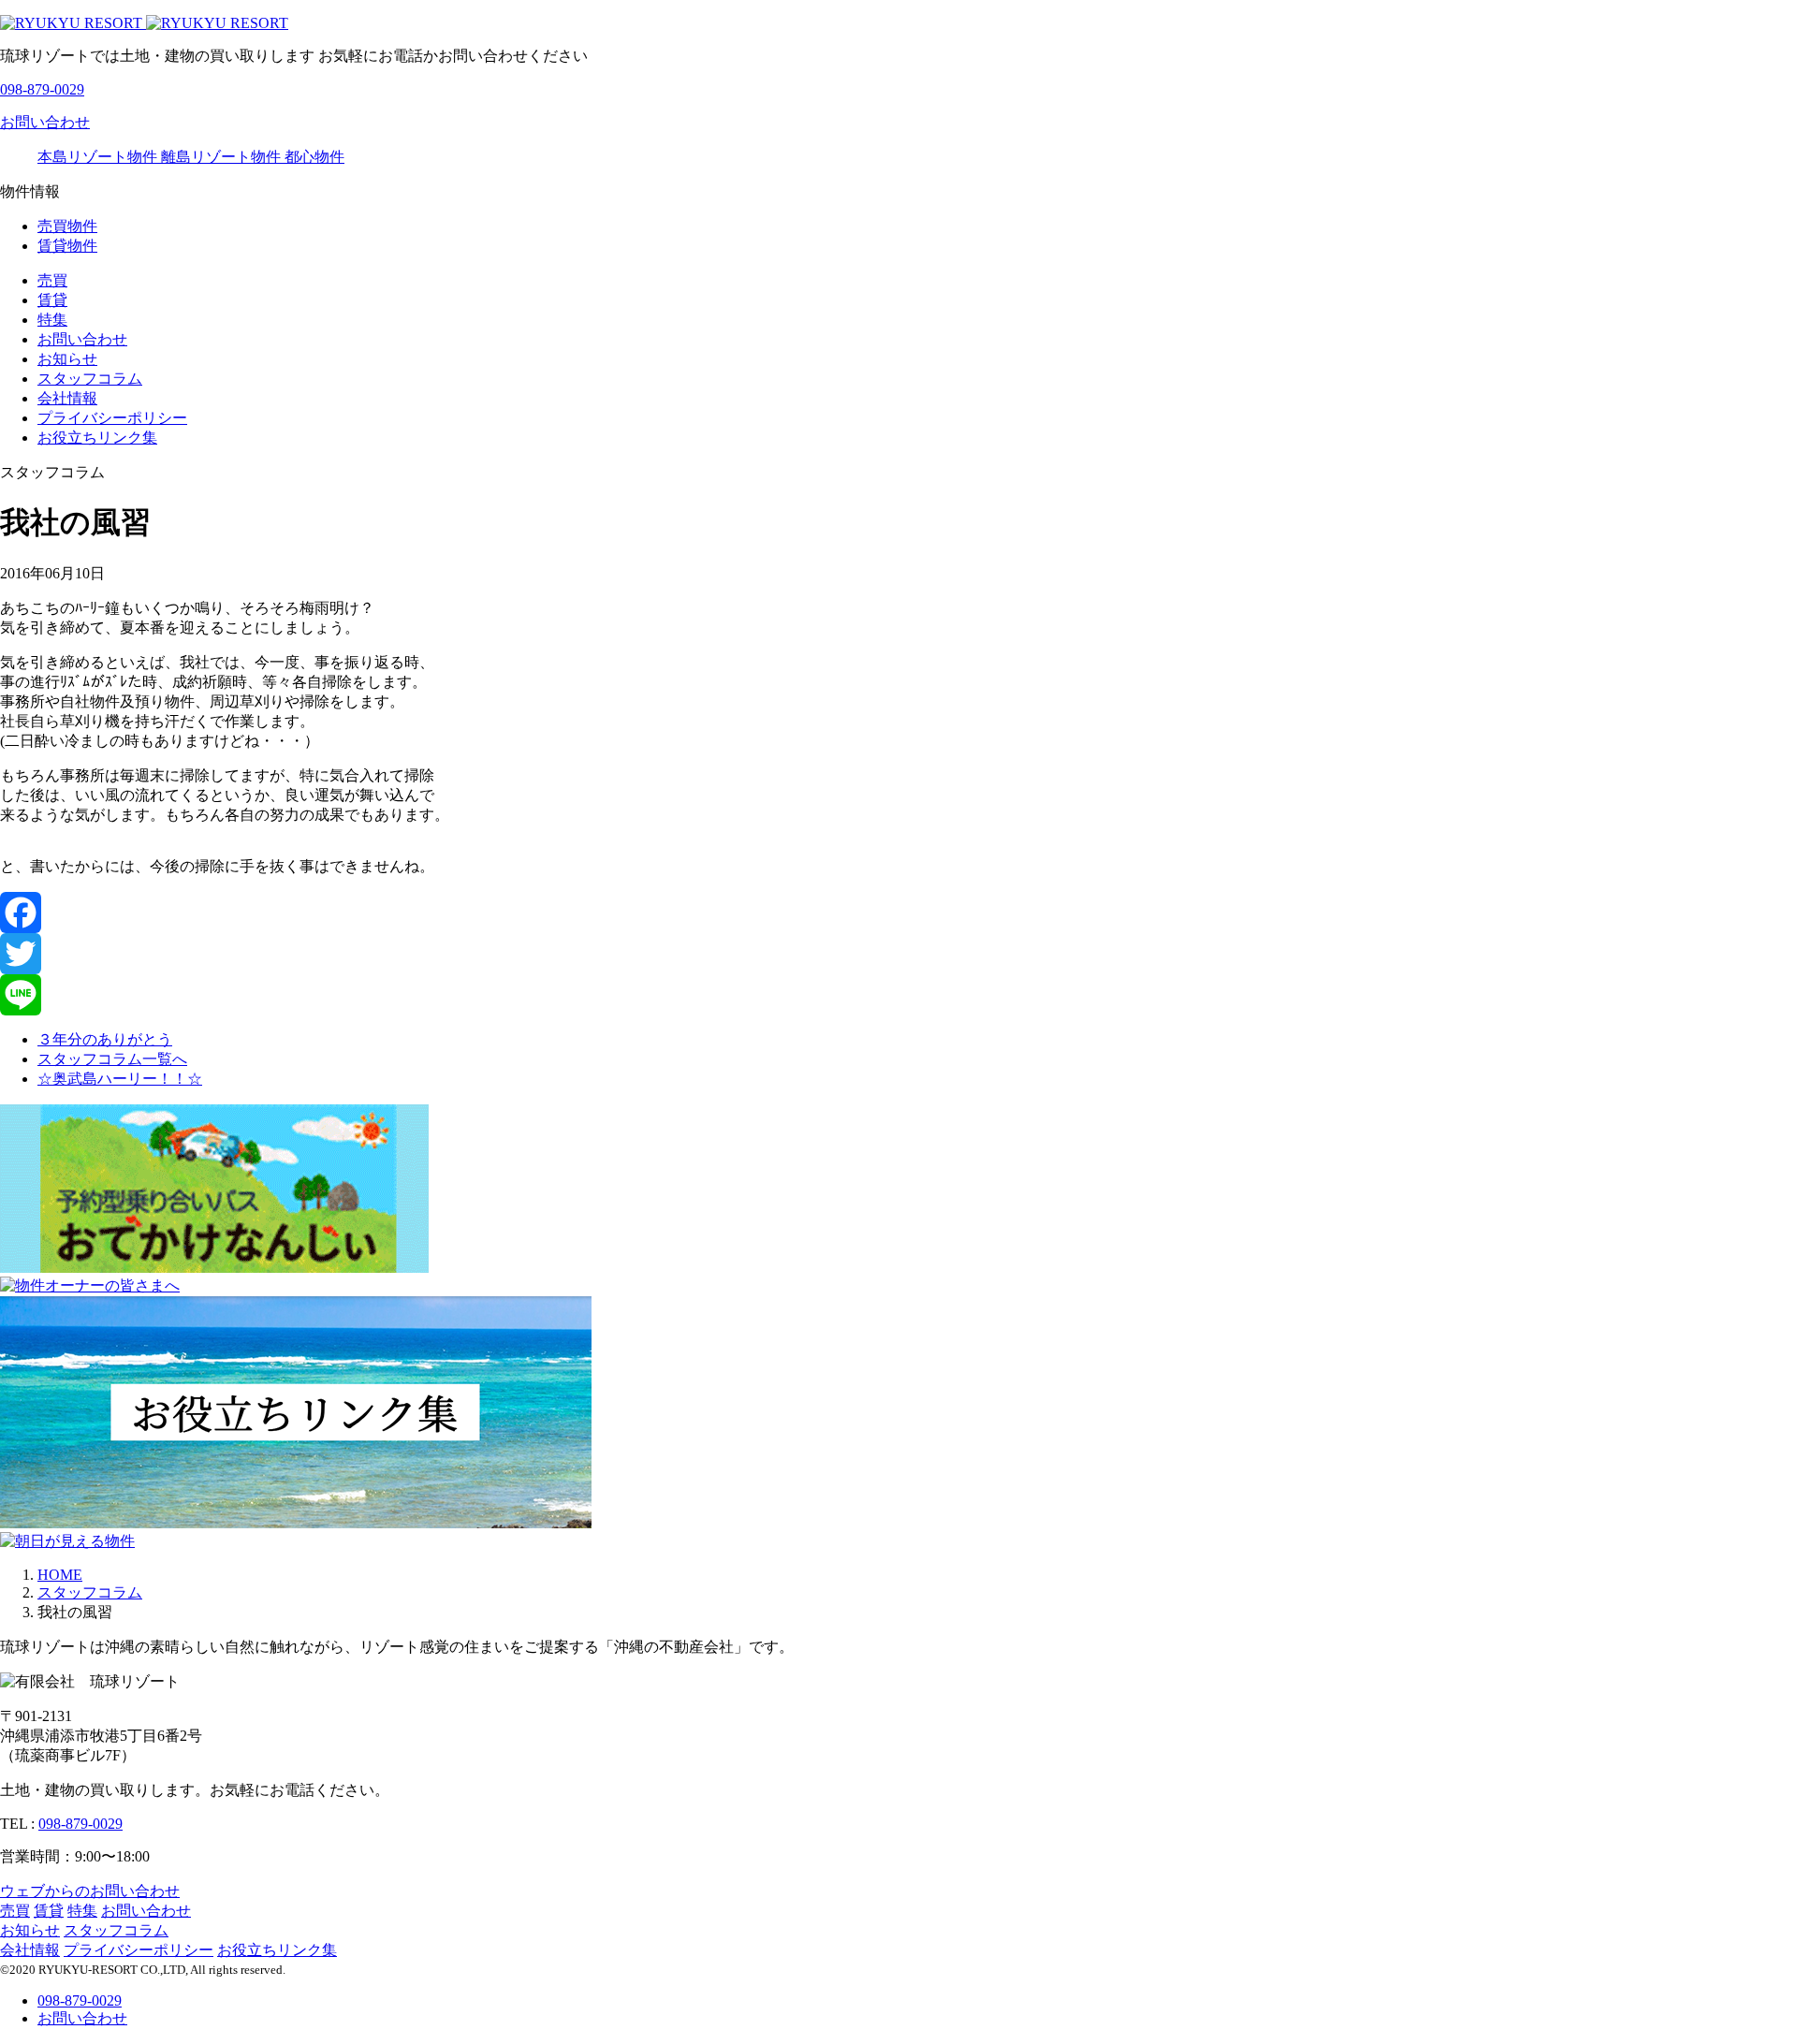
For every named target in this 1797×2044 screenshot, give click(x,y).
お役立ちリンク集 (97, 438)
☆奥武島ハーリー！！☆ (120, 1079)
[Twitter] (898, 954)
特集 (52, 320)
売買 (52, 280)
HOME (60, 1575)
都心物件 (314, 157)
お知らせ (67, 359)
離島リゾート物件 (223, 157)
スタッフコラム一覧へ (112, 1059)
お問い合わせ (82, 339)
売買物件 (67, 226)
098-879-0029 (80, 1824)
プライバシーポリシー (112, 418)
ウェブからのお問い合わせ (90, 1891)
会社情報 (67, 398)
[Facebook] (898, 912)
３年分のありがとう (105, 1039)
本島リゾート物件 (99, 157)
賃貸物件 (67, 246)
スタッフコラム (90, 379)
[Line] (898, 995)
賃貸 (52, 300)
